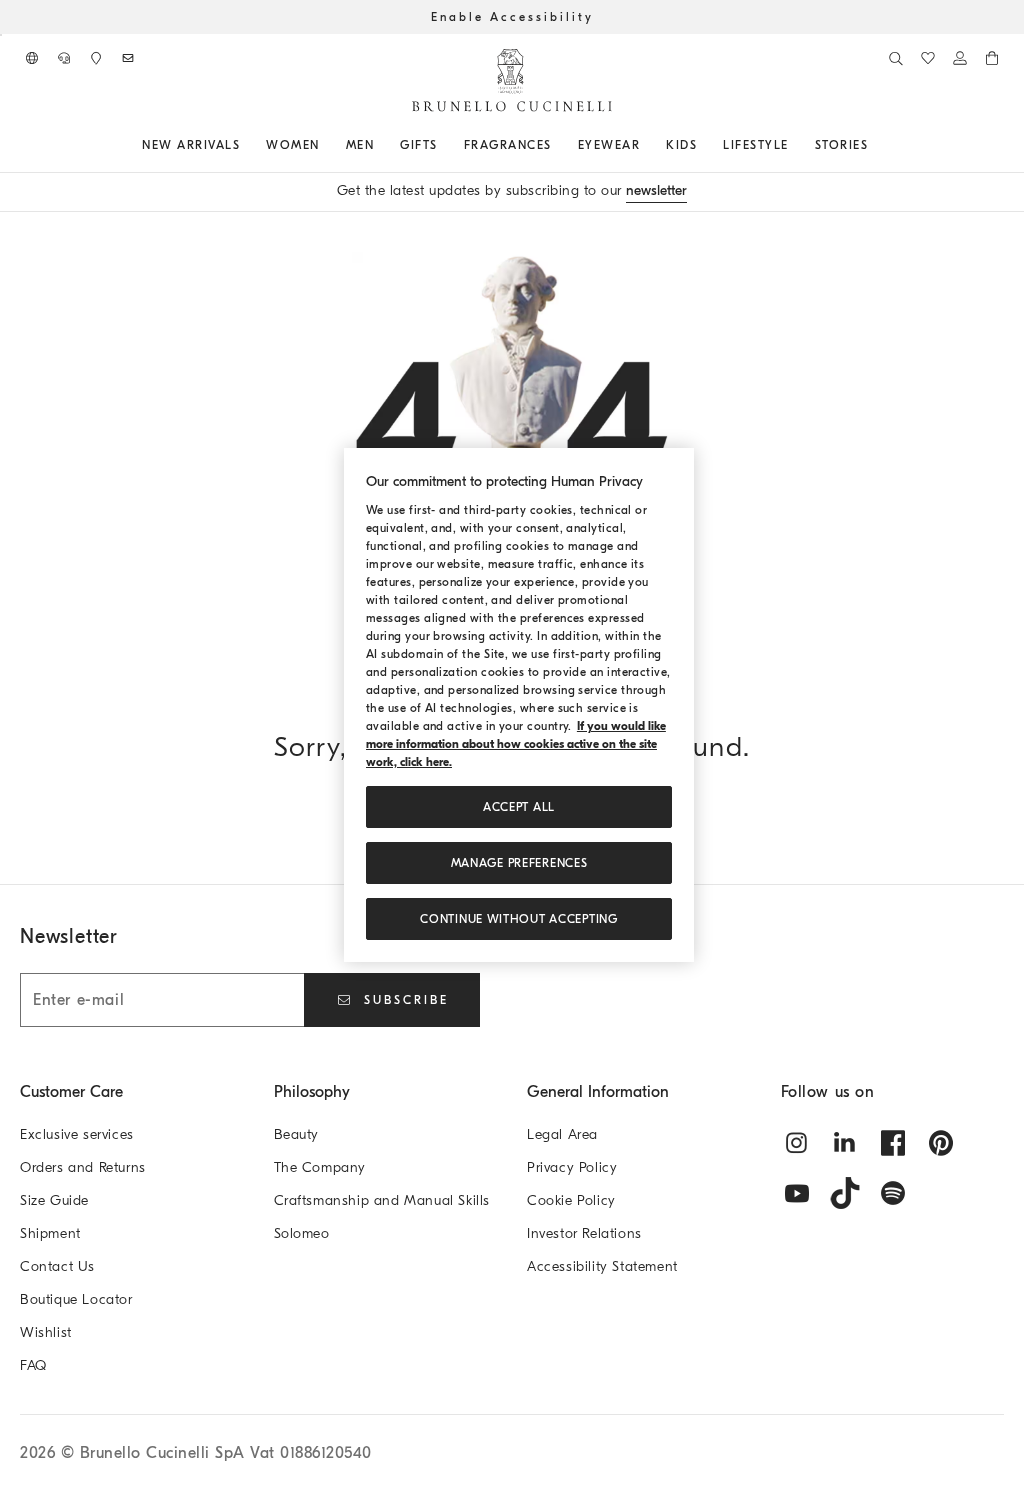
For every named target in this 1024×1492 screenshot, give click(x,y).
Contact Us (57, 1266)
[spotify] (893, 1193)
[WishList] (928, 58)
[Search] (896, 58)
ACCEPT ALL (519, 807)
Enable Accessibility (512, 17)
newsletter (656, 190)
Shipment (50, 1233)
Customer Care (71, 1092)
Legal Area (562, 1134)
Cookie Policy (571, 1200)
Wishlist (46, 1332)
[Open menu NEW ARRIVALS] (247, 145)
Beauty (297, 1134)
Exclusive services (77, 1134)
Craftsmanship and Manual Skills (382, 1200)
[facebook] (893, 1143)
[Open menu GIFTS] (445, 145)
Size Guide (54, 1200)
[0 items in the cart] (992, 58)
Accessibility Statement (602, 1266)
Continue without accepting (518, 919)
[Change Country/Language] (32, 58)
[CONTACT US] (64, 58)
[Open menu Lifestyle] (796, 145)
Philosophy (312, 1092)
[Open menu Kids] (704, 145)
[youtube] (797, 1193)
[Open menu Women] (327, 145)
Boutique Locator (76, 1299)
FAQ (33, 1365)
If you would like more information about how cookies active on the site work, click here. (516, 744)
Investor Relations (584, 1233)
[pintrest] (941, 1143)
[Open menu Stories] (875, 145)
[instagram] (797, 1143)
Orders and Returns (83, 1167)
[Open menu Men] (381, 145)
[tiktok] (845, 1193)
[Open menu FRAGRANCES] (559, 145)
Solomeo (302, 1233)
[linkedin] (845, 1143)
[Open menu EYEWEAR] (647, 145)
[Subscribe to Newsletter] (128, 58)
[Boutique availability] (96, 58)
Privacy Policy (572, 1167)
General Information (598, 1092)
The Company (320, 1167)
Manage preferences (519, 863)
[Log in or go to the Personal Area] (960, 58)
